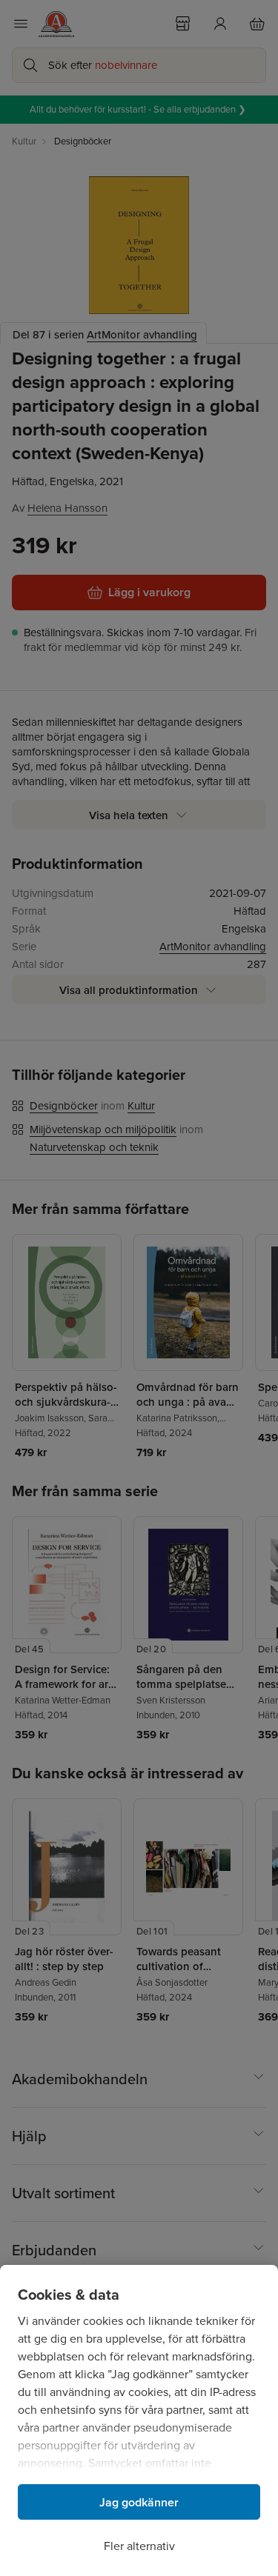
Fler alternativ (139, 2546)
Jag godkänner (139, 2502)
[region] (139, 2420)
